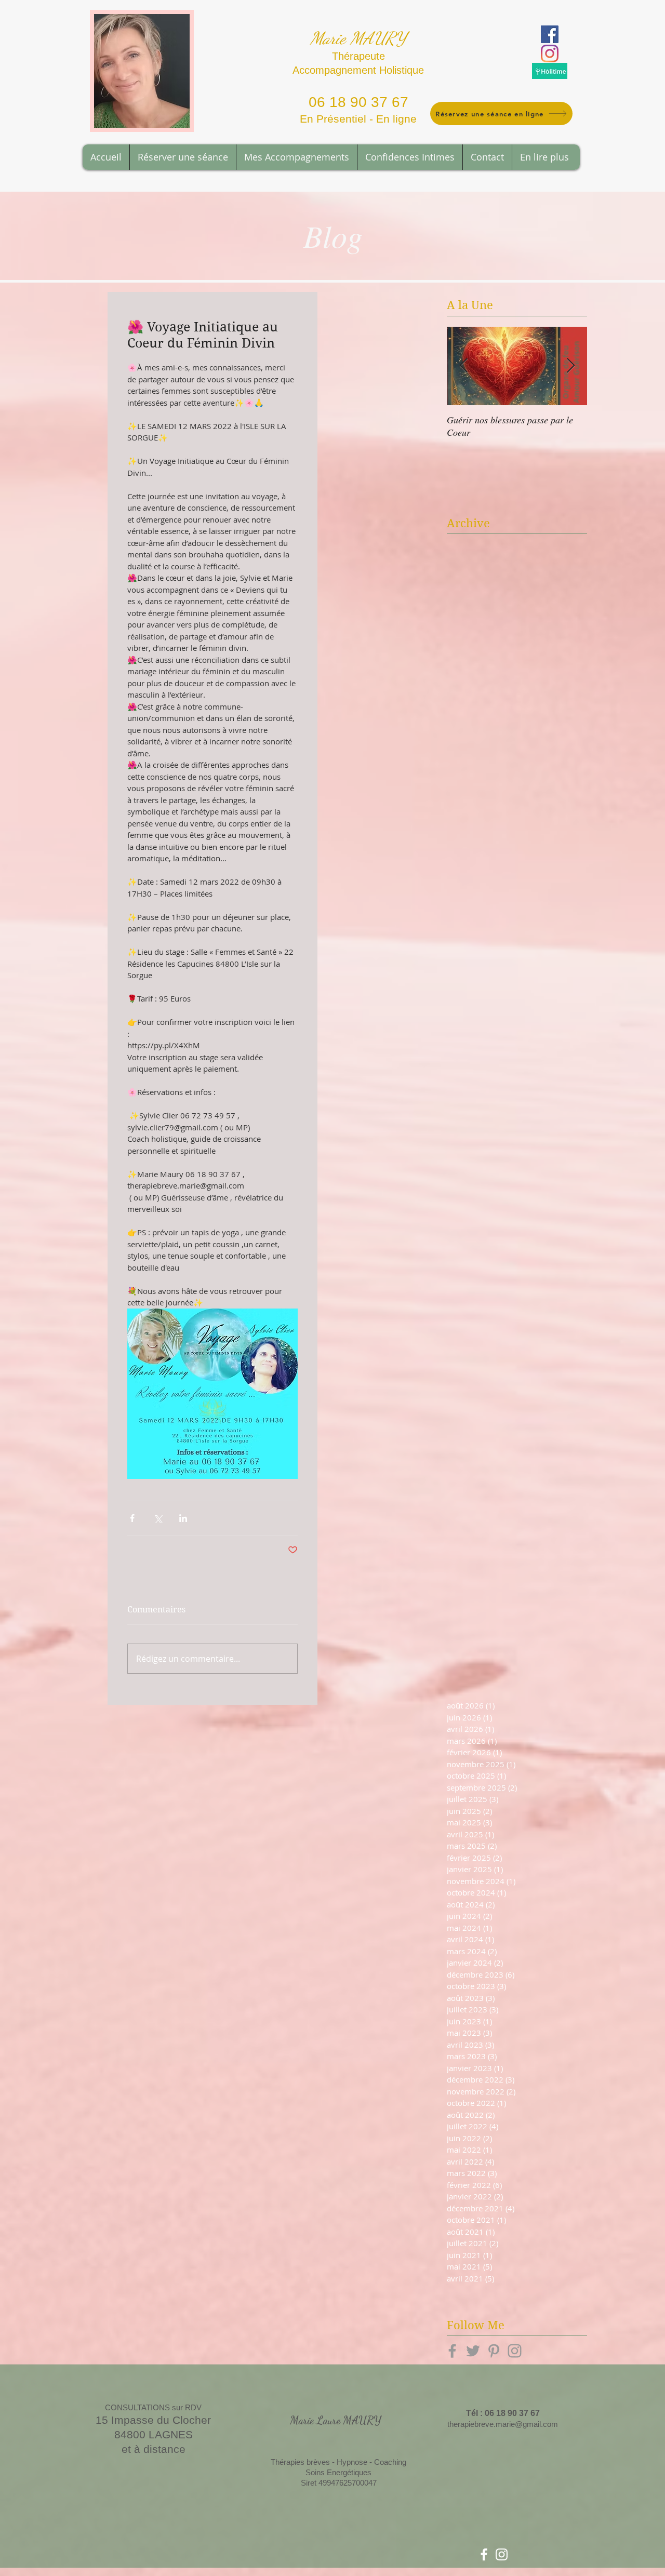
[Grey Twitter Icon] (473, 2351)
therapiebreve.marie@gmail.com (503, 2424)
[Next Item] (570, 366)
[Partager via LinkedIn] (183, 1518)
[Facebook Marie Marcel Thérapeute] (484, 2554)
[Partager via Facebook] (132, 1518)
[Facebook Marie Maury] (550, 34)
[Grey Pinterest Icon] (494, 2351)
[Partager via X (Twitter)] (158, 1518)
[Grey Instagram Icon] (515, 2351)
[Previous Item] (463, 366)
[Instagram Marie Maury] (550, 54)
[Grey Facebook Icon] (452, 2351)
